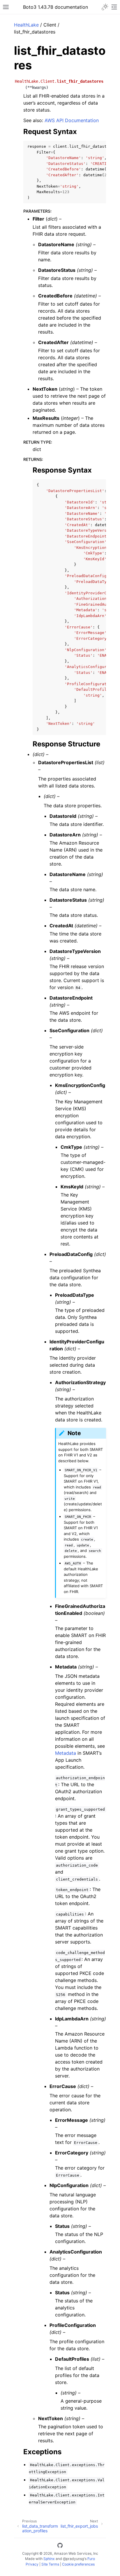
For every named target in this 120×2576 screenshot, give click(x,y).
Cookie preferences (78, 2564)
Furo (91, 2559)
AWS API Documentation (72, 120)
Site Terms (50, 2564)
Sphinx (49, 2559)
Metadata (66, 1753)
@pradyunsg (73, 2559)
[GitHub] (60, 2546)
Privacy (32, 2564)
